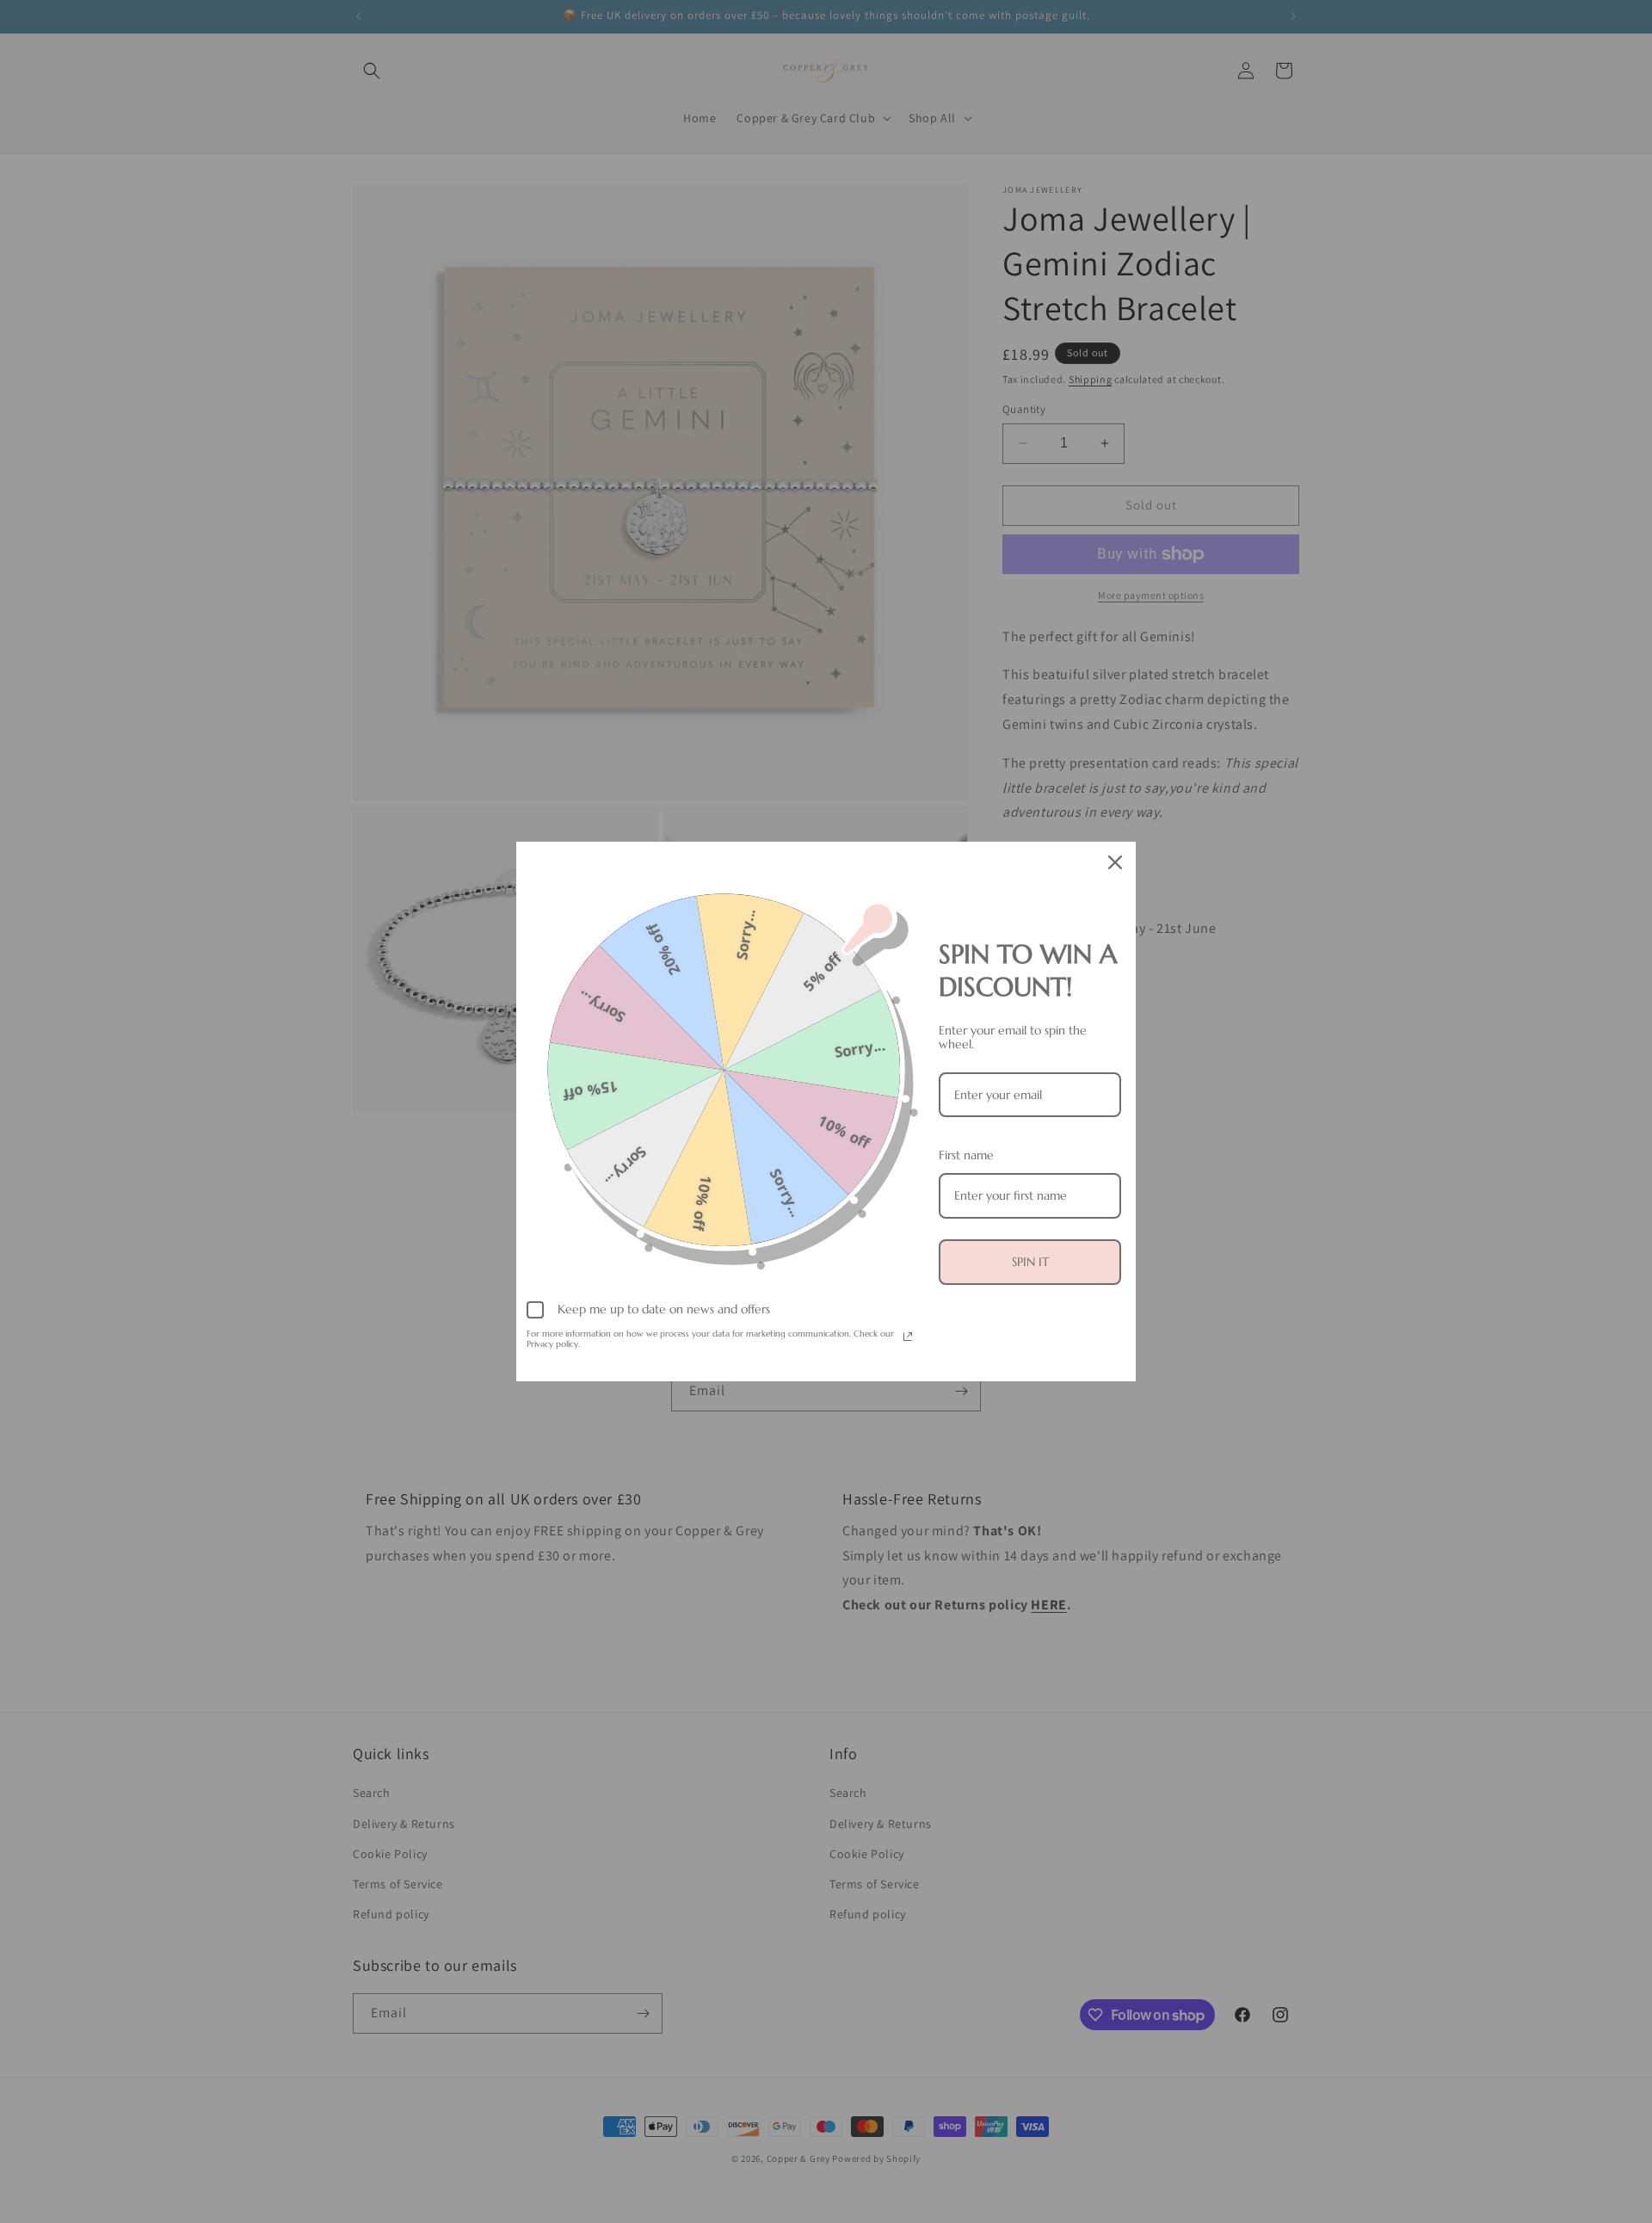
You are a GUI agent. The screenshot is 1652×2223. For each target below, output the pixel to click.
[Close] (1115, 862)
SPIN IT (1030, 1262)
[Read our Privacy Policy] (908, 1337)
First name (966, 1155)
